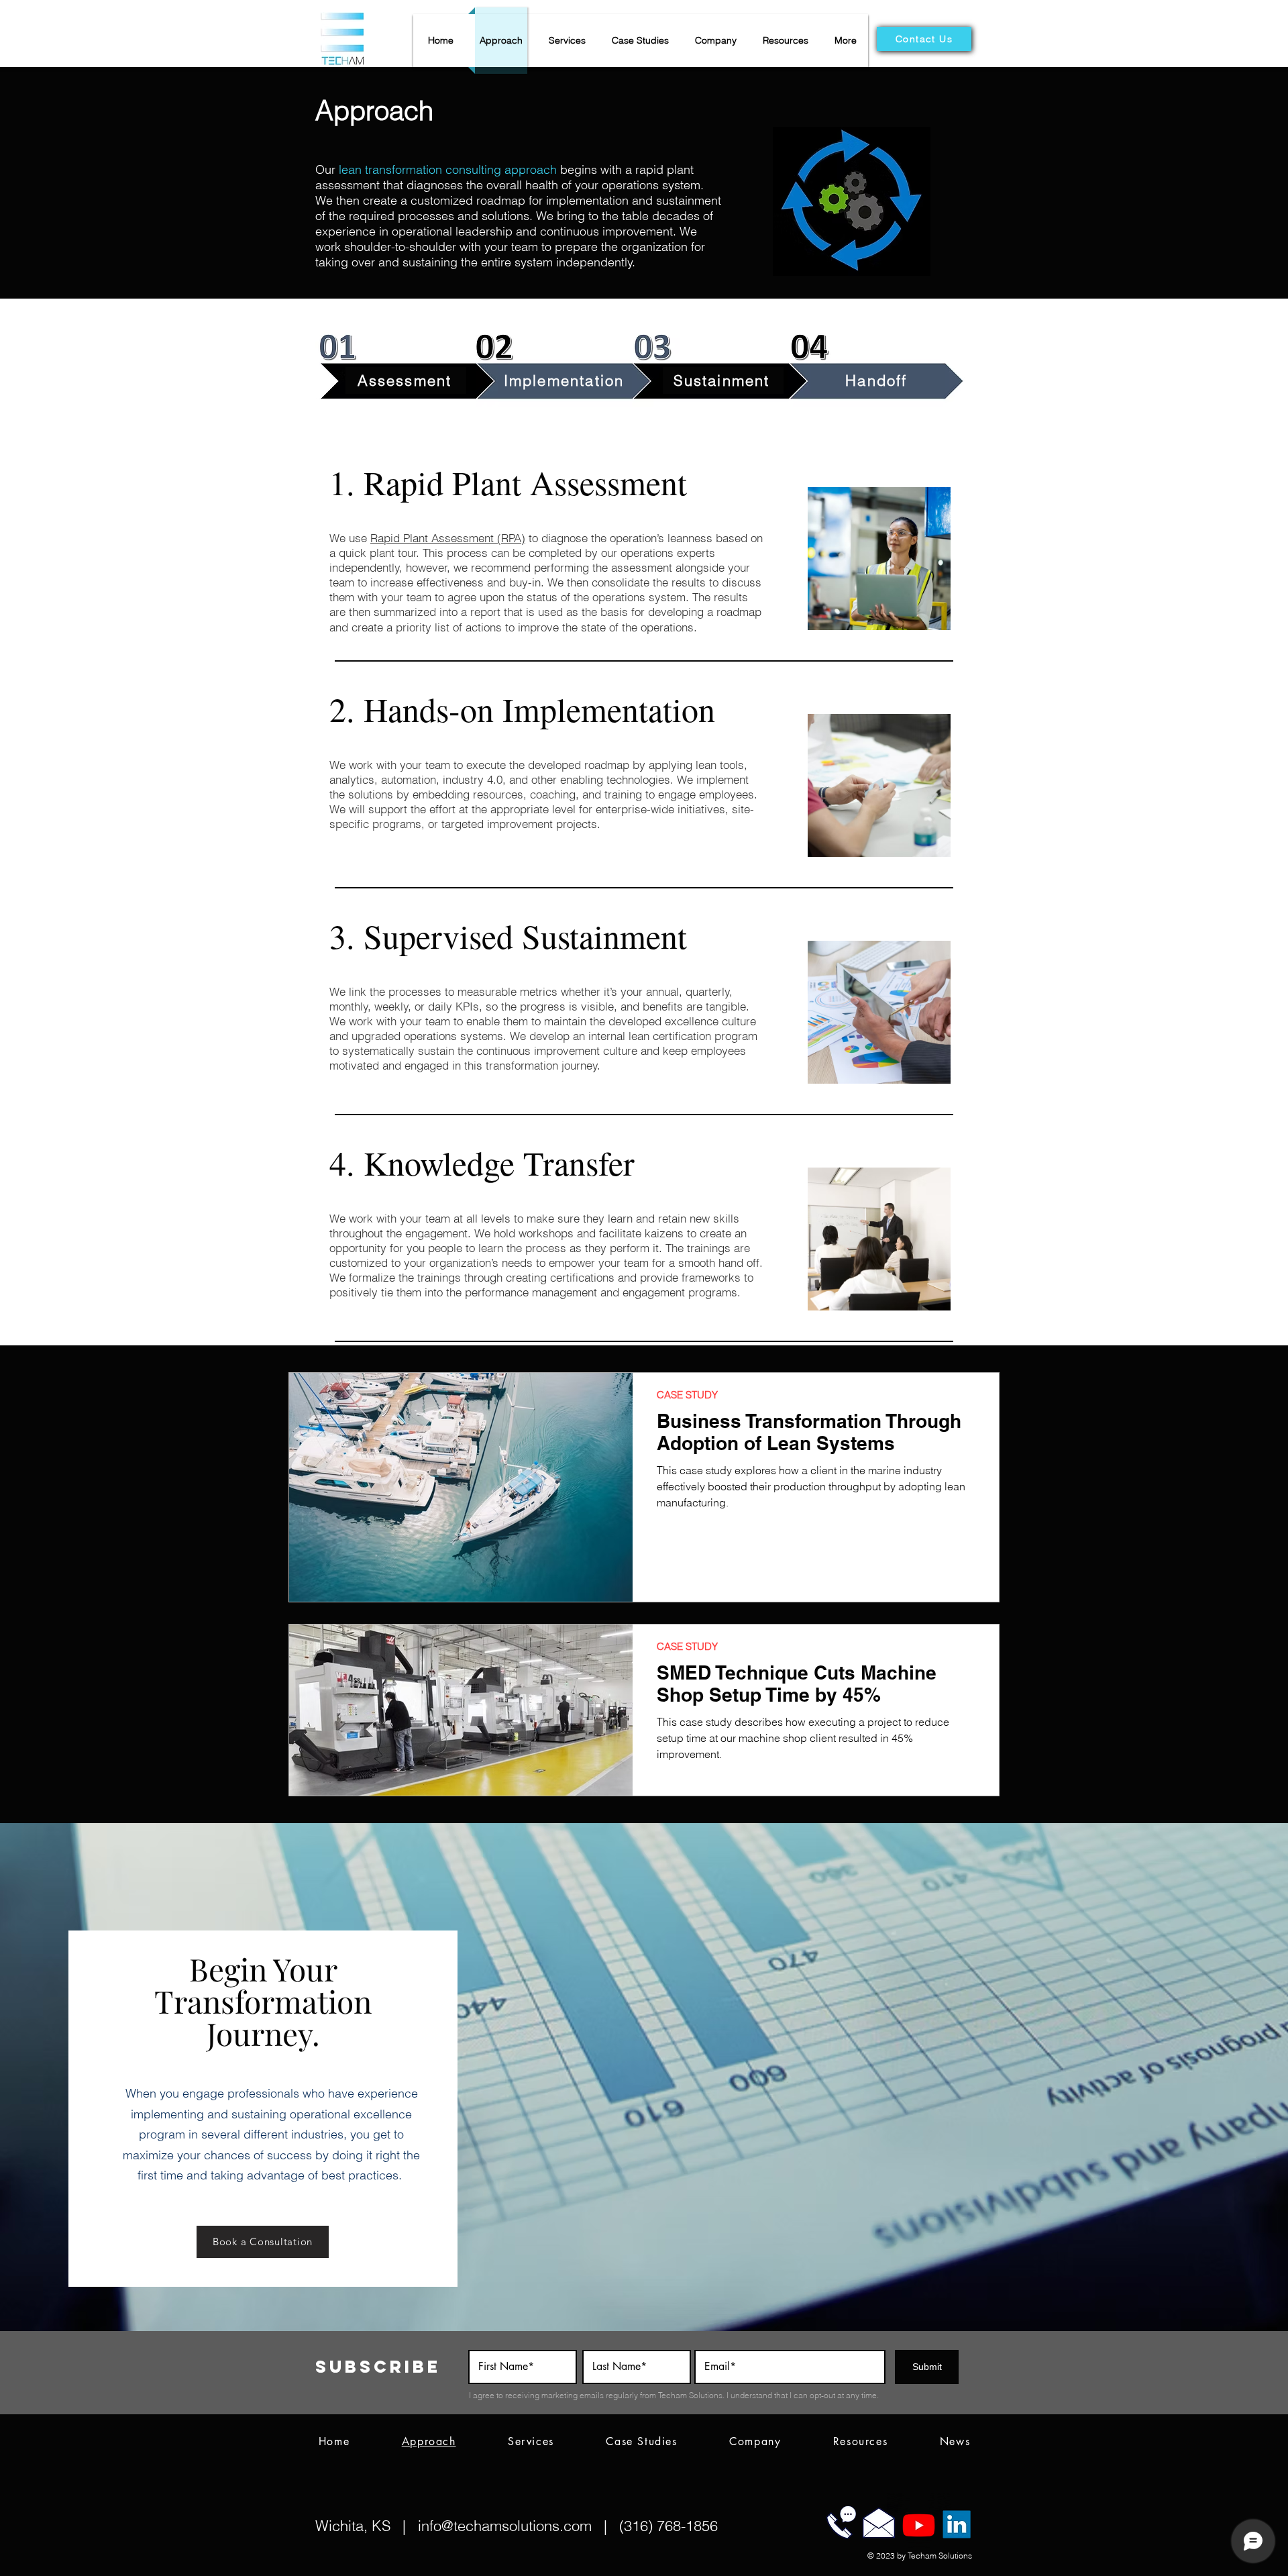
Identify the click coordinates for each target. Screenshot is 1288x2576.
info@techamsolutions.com (505, 2526)
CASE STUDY (687, 1395)
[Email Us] (879, 2522)
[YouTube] (919, 2526)
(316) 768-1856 (668, 2526)
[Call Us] (841, 2522)
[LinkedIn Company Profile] (957, 2524)
